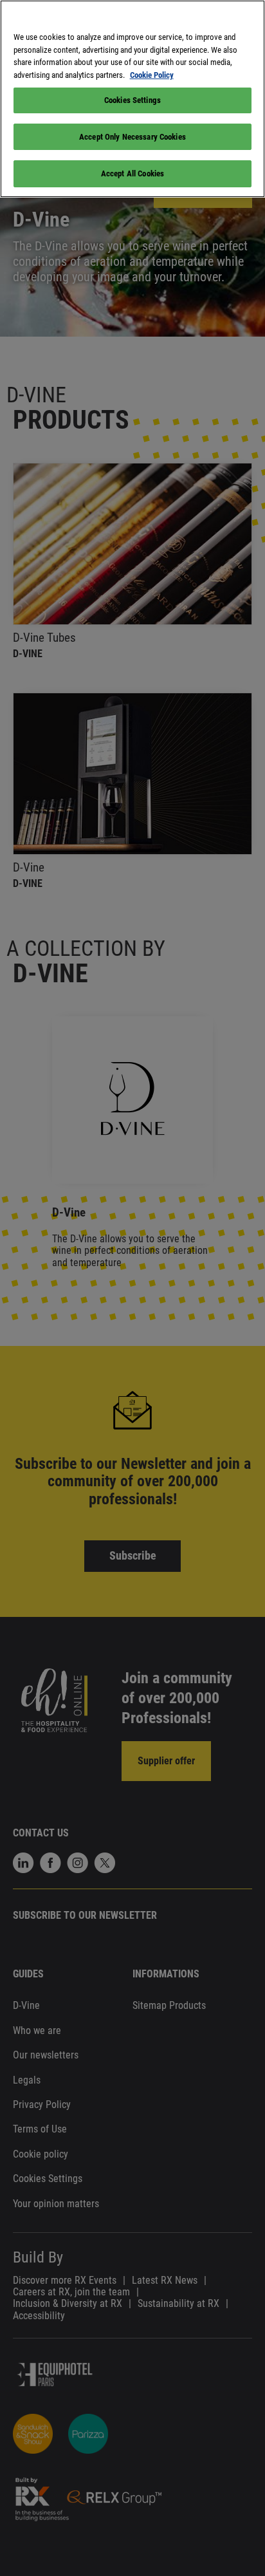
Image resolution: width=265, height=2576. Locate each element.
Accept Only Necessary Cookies (132, 137)
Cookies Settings (132, 100)
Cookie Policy (152, 75)
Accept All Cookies (132, 173)
